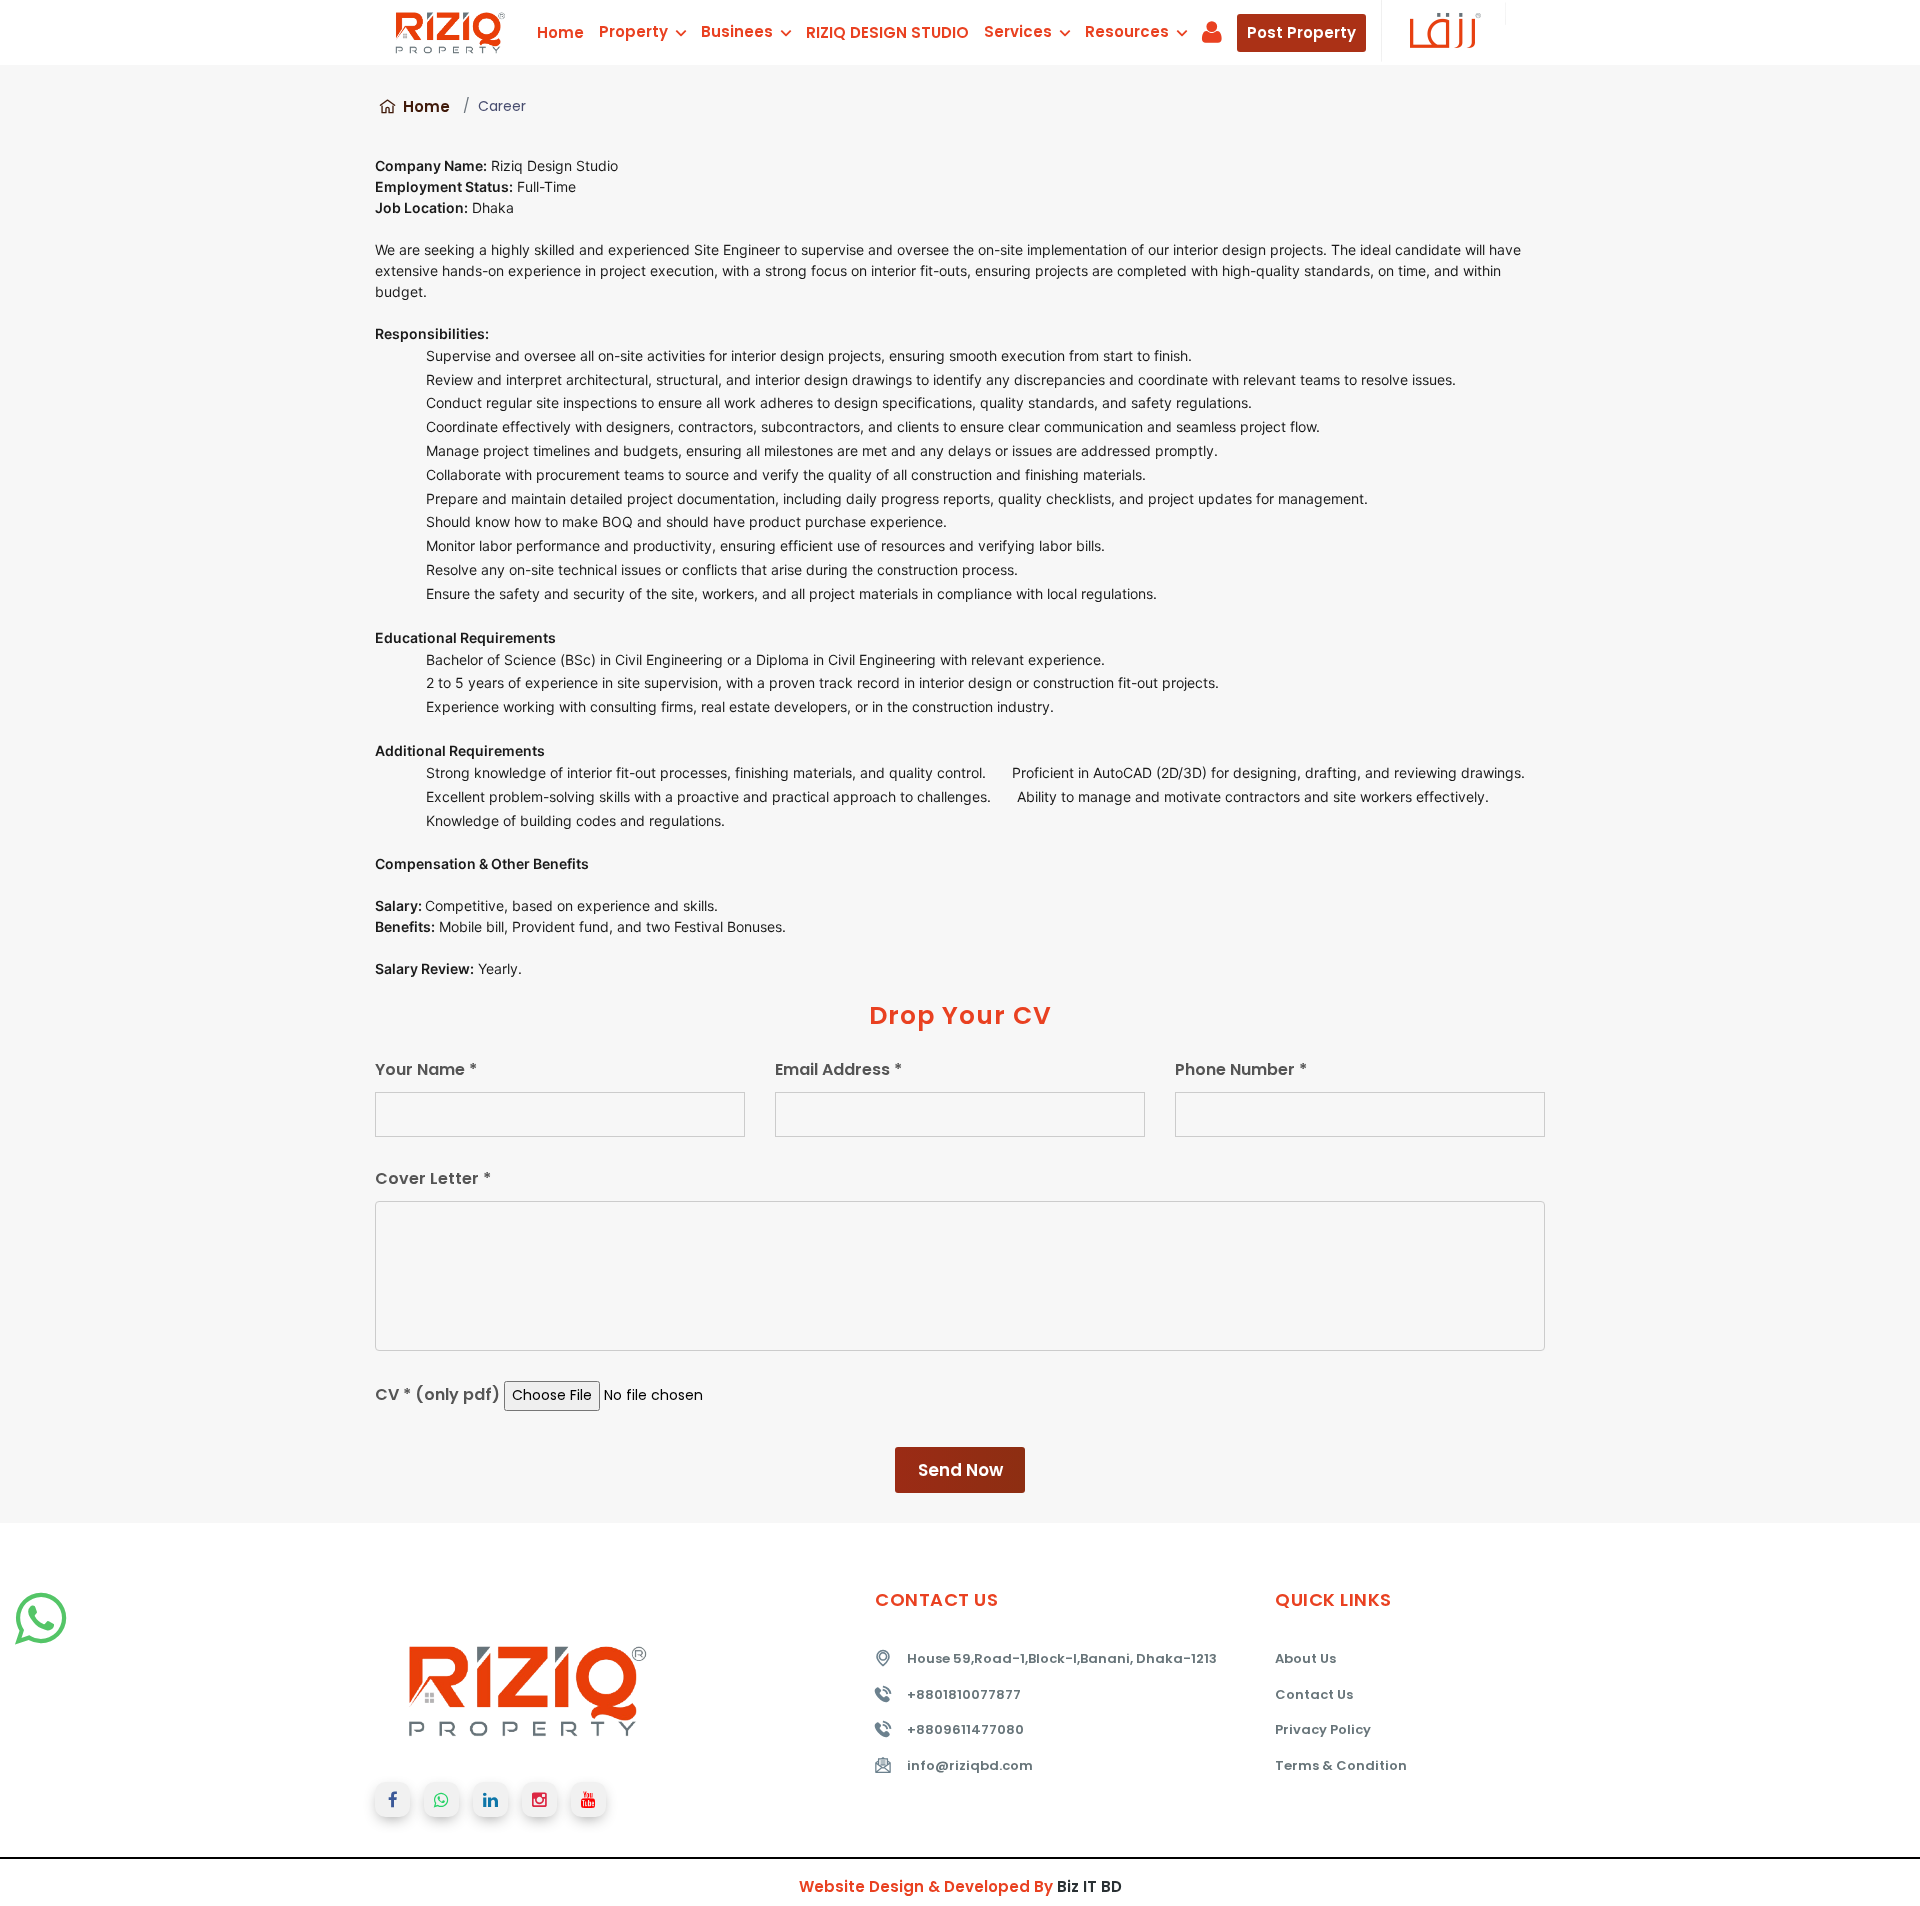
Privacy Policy (1323, 1729)
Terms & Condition (1341, 1765)
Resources (1129, 31)
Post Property (1301, 32)
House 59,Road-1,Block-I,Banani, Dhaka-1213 (1062, 1658)
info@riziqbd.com (970, 1765)
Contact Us (1314, 1694)
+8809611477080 (965, 1729)
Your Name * (426, 1069)
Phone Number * (1241, 1069)
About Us (1305, 1658)
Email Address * (838, 1069)
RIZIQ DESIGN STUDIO (887, 32)
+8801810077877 (964, 1694)
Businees (739, 31)
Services (1020, 31)
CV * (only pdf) (437, 1394)
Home (560, 32)
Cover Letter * (433, 1178)
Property (635, 31)
